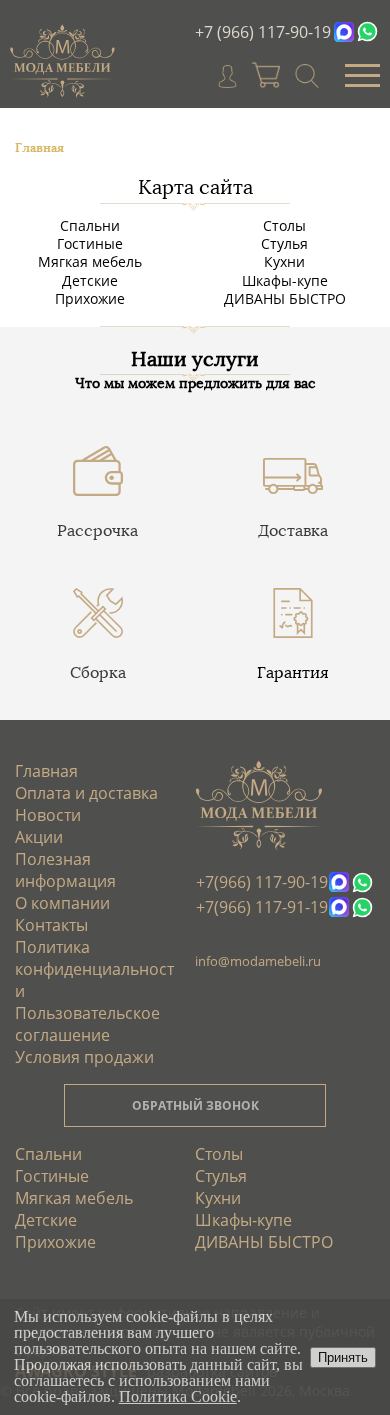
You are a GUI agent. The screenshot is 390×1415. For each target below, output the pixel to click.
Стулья (284, 243)
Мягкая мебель (90, 261)
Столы (284, 225)
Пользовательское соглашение (87, 1024)
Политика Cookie (178, 1396)
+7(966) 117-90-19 (262, 882)
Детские (90, 280)
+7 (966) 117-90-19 (263, 32)
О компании (62, 903)
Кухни (284, 261)
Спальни (90, 225)
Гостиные (90, 243)
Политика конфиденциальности (94, 969)
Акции (39, 837)
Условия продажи (84, 1057)
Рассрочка (97, 530)
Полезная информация (65, 870)
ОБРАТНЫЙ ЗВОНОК (195, 1105)
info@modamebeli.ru (258, 961)
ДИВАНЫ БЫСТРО (285, 298)
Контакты (51, 925)
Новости (48, 815)
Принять (343, 1357)
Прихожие (90, 298)
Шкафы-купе (285, 280)
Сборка (98, 672)
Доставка (293, 530)
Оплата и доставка (86, 793)
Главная (46, 771)
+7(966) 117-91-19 (262, 907)
